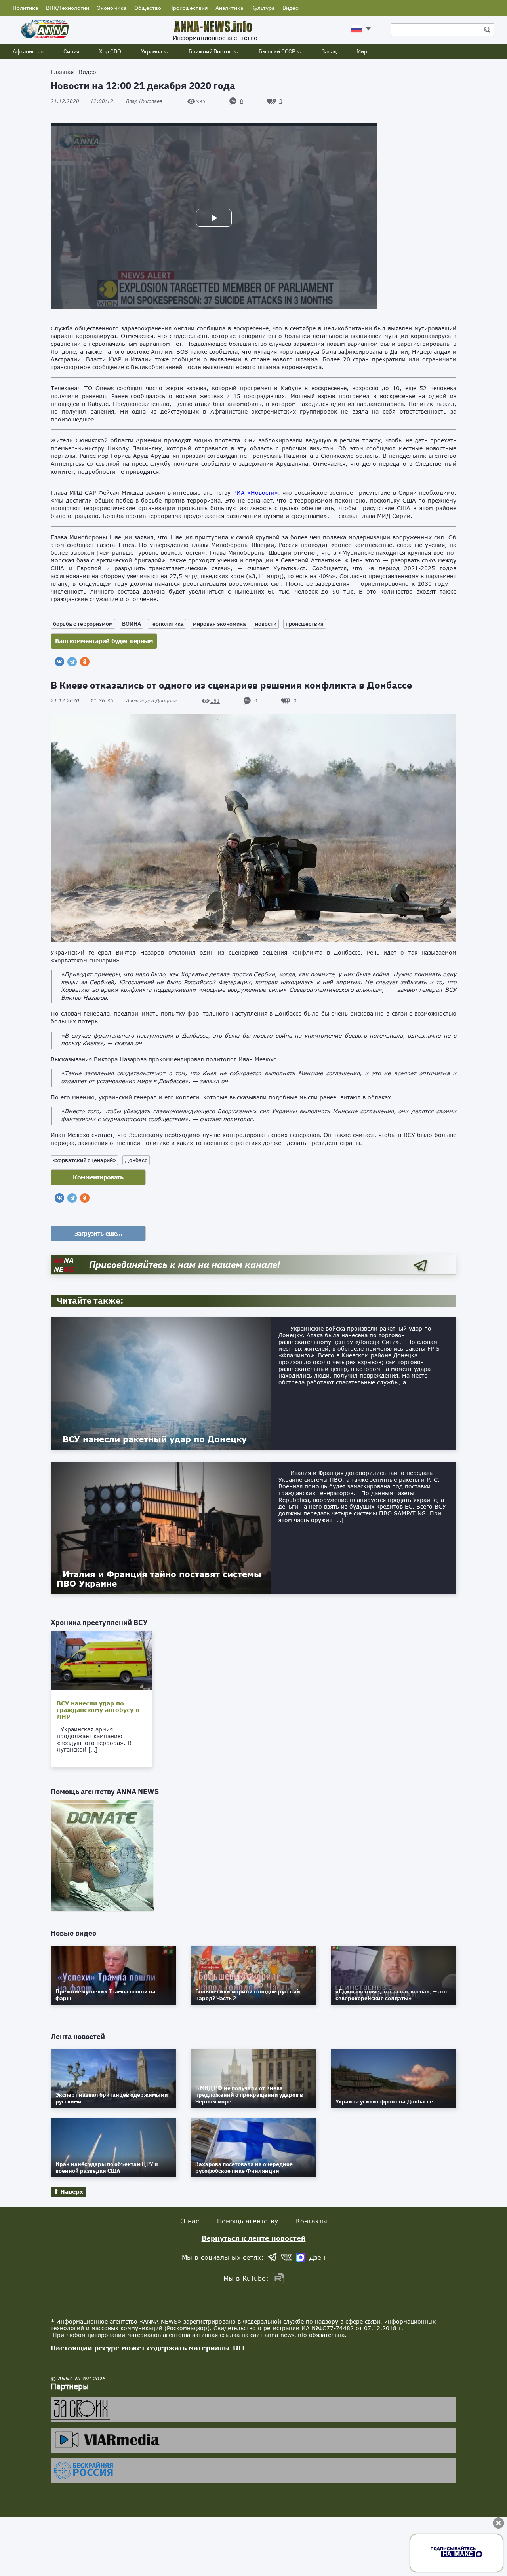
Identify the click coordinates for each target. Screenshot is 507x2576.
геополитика (167, 624)
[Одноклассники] (85, 662)
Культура (263, 8)
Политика (25, 8)
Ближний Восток (210, 51)
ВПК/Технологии (68, 8)
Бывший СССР (277, 51)
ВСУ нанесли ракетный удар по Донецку (155, 1439)
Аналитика (229, 8)
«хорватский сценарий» (84, 1160)
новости (266, 624)
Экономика (112, 8)
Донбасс (136, 1160)
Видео (291, 8)
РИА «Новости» (256, 493)
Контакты (312, 2221)
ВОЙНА (132, 624)
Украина (152, 51)
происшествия (305, 624)
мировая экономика (219, 624)
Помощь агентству (248, 2221)
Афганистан (28, 51)
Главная (62, 72)
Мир (362, 51)
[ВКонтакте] (59, 662)
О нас (190, 2221)
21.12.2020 (82, 101)
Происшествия (188, 8)
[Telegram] (72, 662)
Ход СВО (110, 51)
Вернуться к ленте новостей (254, 2238)
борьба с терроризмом (83, 624)
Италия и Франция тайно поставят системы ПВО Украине (159, 1579)
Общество (148, 8)
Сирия (71, 51)
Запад (329, 51)
